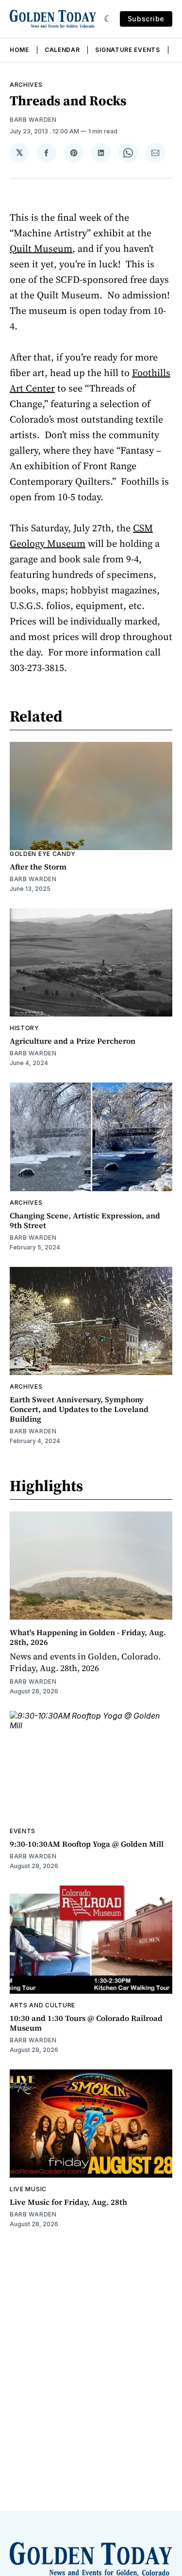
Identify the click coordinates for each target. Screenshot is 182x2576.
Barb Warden (33, 120)
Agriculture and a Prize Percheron (73, 1041)
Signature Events (127, 50)
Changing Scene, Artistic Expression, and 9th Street (85, 1220)
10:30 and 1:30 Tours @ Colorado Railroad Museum (86, 2023)
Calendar (62, 50)
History (25, 1028)
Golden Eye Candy (43, 854)
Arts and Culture (42, 2005)
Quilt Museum (41, 248)
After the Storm (38, 867)
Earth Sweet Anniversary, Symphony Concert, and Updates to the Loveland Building (79, 1409)
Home (19, 50)
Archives (26, 85)
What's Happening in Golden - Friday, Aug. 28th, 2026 (88, 1637)
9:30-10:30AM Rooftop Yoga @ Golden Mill (87, 1844)
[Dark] (108, 19)
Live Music (28, 2189)
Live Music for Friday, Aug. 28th (68, 2202)
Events (23, 1831)
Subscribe (146, 19)
